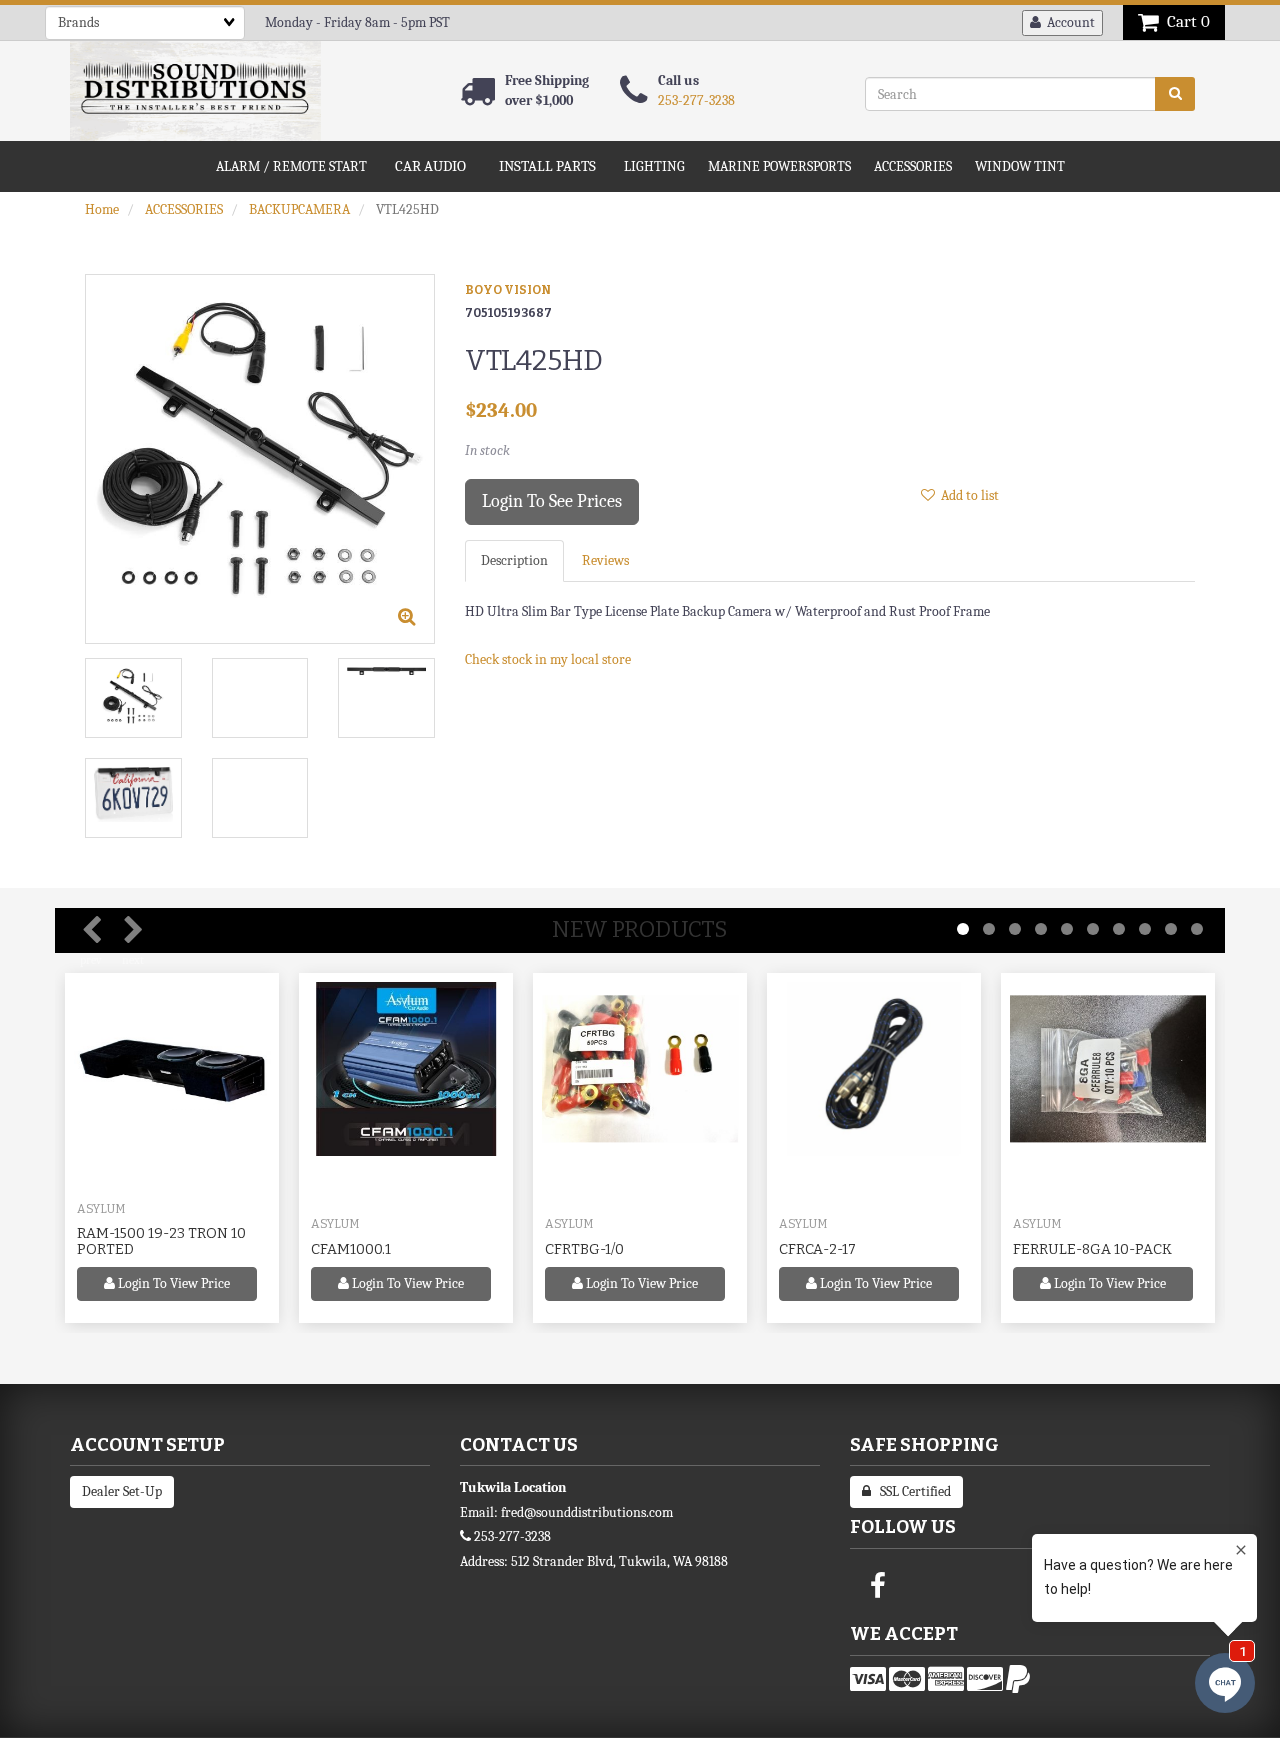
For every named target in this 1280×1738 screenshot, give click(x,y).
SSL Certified (911, 1491)
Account (1068, 22)
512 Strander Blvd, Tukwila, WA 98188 (619, 1561)
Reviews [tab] (605, 560)
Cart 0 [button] (1184, 21)
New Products (640, 929)
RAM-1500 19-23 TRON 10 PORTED (161, 1241)
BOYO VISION (508, 290)
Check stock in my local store (548, 659)
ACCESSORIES (184, 209)
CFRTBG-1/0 (584, 1249)
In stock (487, 450)
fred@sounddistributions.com (587, 1512)
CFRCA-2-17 (817, 1249)
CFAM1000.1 (351, 1249)
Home (102, 209)
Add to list (967, 495)
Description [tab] (514, 560)
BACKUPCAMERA (299, 209)
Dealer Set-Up (122, 1491)
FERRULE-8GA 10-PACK (1092, 1249)
